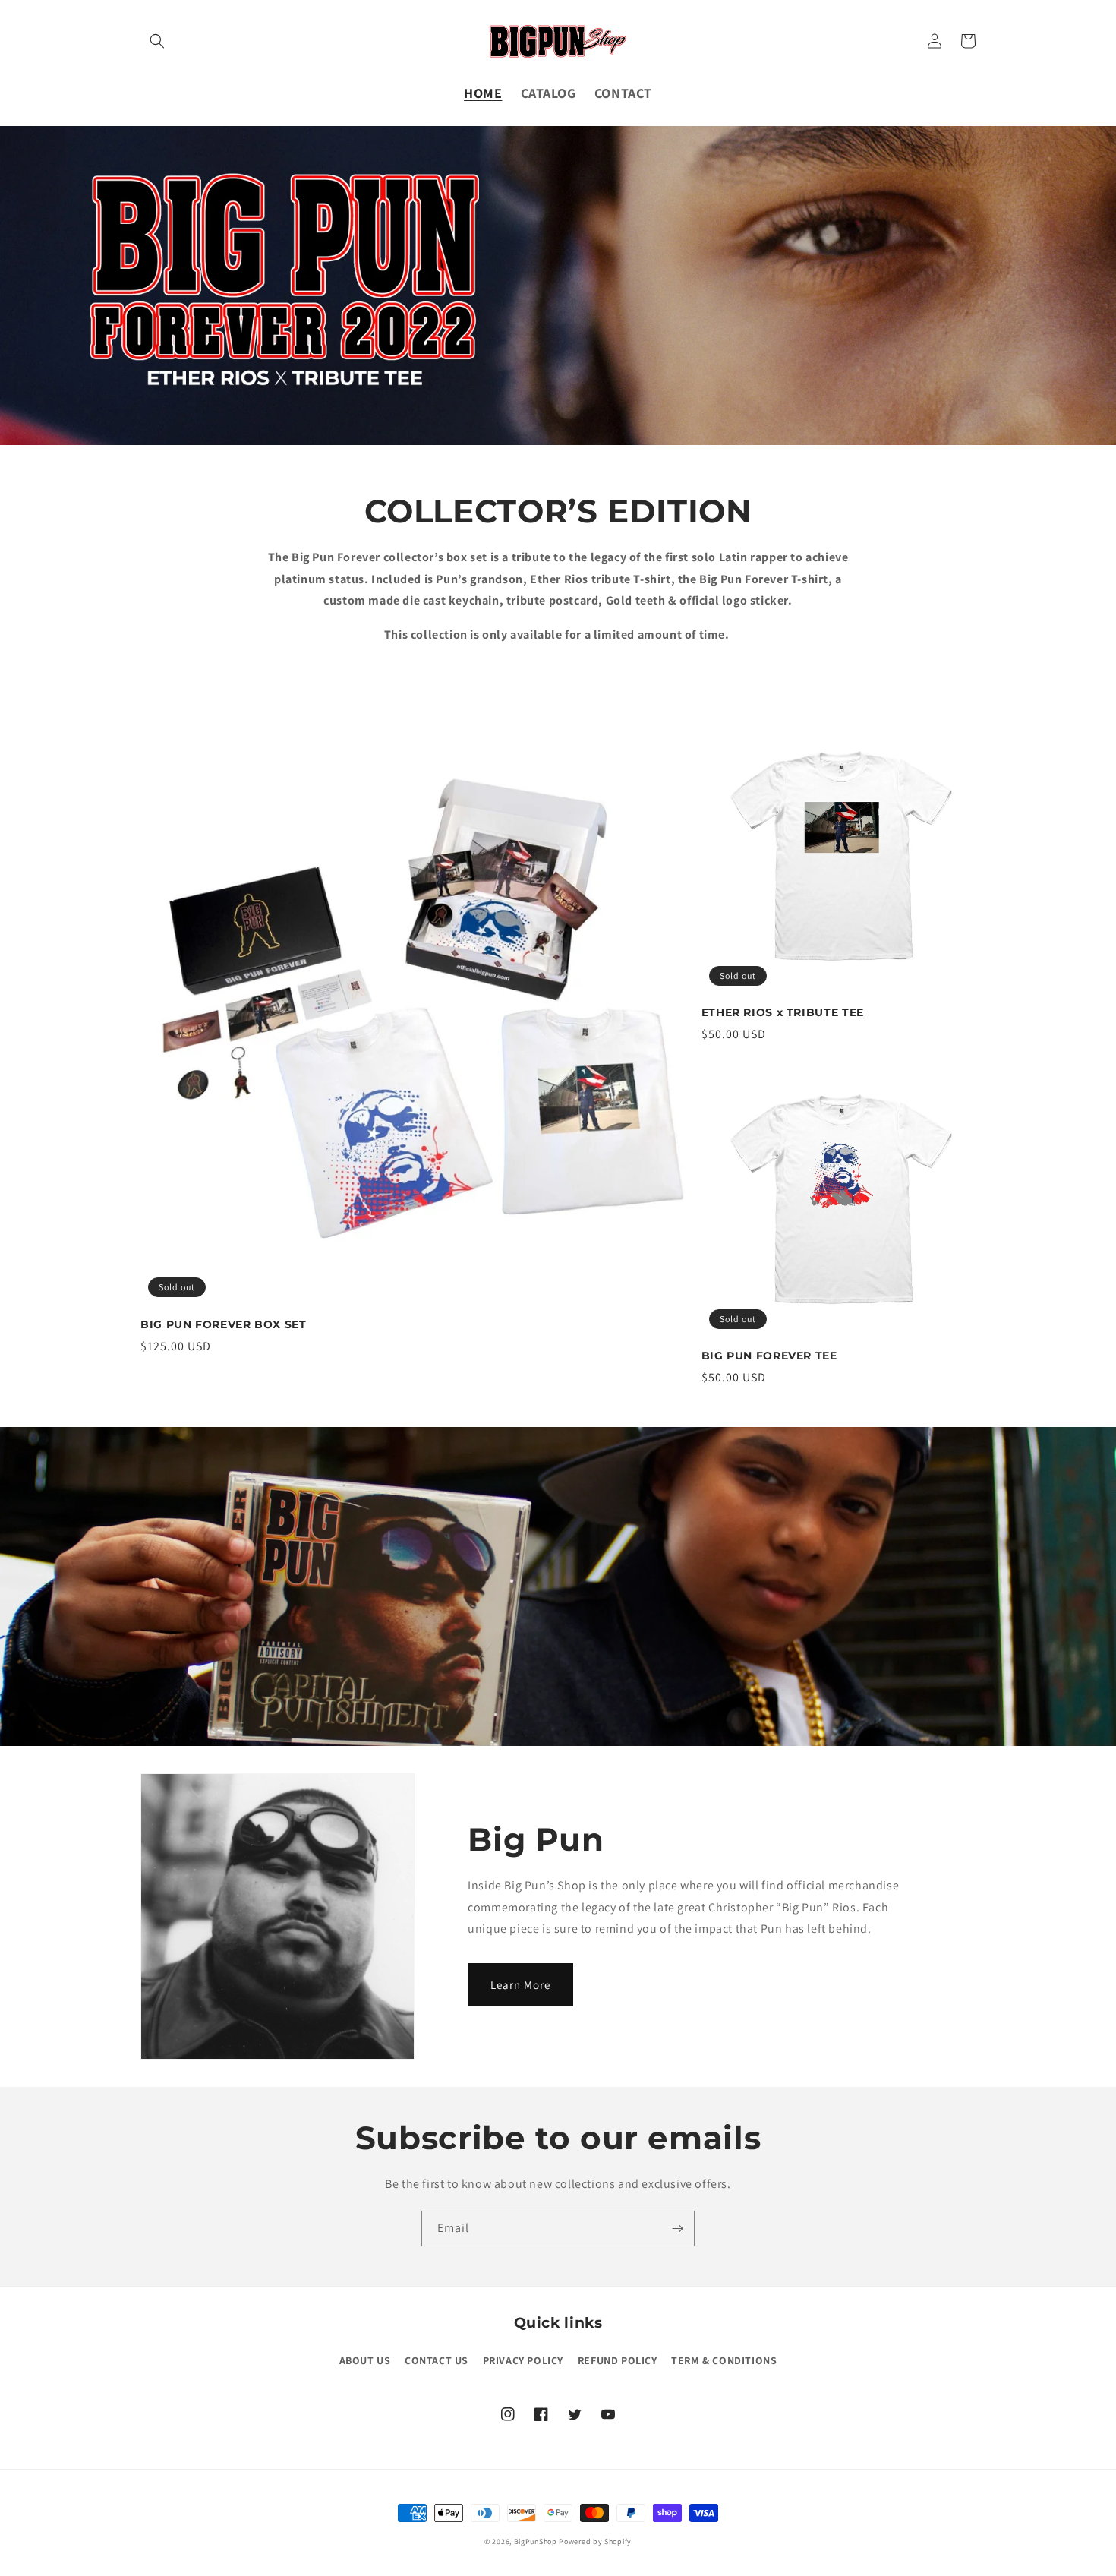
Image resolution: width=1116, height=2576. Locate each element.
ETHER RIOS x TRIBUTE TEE (783, 1012)
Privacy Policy (523, 2360)
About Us (365, 2360)
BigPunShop (536, 2541)
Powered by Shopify (595, 2541)
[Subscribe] (677, 2229)
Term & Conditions (724, 2360)
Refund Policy (618, 2360)
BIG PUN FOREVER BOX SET (224, 1324)
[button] (157, 41)
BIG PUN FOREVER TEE (769, 1356)
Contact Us (437, 2360)
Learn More (520, 1985)
